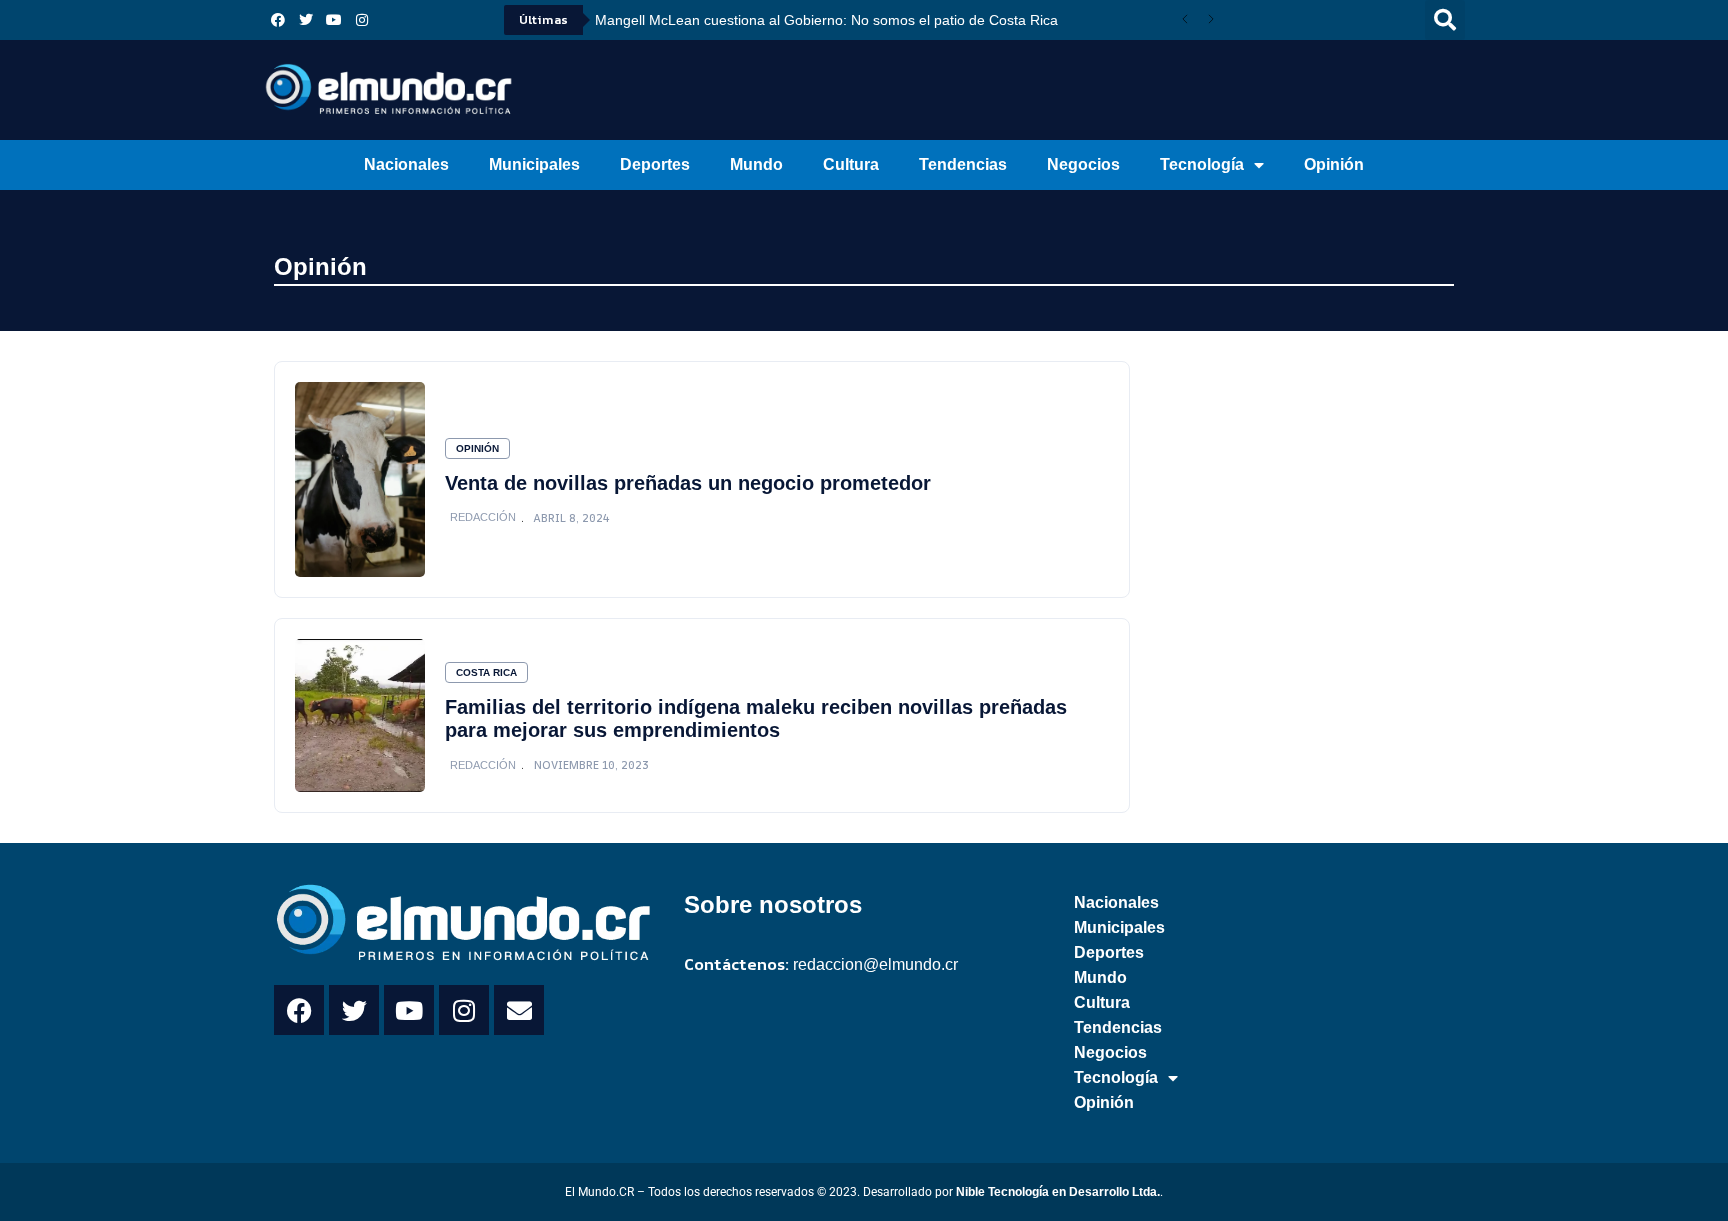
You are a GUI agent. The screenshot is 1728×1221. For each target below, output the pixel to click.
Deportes (655, 164)
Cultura (851, 164)
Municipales (534, 164)
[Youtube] (334, 20)
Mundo (756, 164)
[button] (1445, 20)
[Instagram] (362, 20)
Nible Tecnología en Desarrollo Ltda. (1058, 1192)
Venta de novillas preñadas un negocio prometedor (688, 483)
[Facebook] (278, 20)
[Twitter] (306, 20)
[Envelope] (519, 1010)
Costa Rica (486, 672)
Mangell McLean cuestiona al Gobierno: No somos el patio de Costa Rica (826, 20)
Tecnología (1202, 164)
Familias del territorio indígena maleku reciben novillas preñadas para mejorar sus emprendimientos (756, 718)
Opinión (1334, 164)
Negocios (1083, 164)
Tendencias (963, 164)
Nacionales (406, 164)
